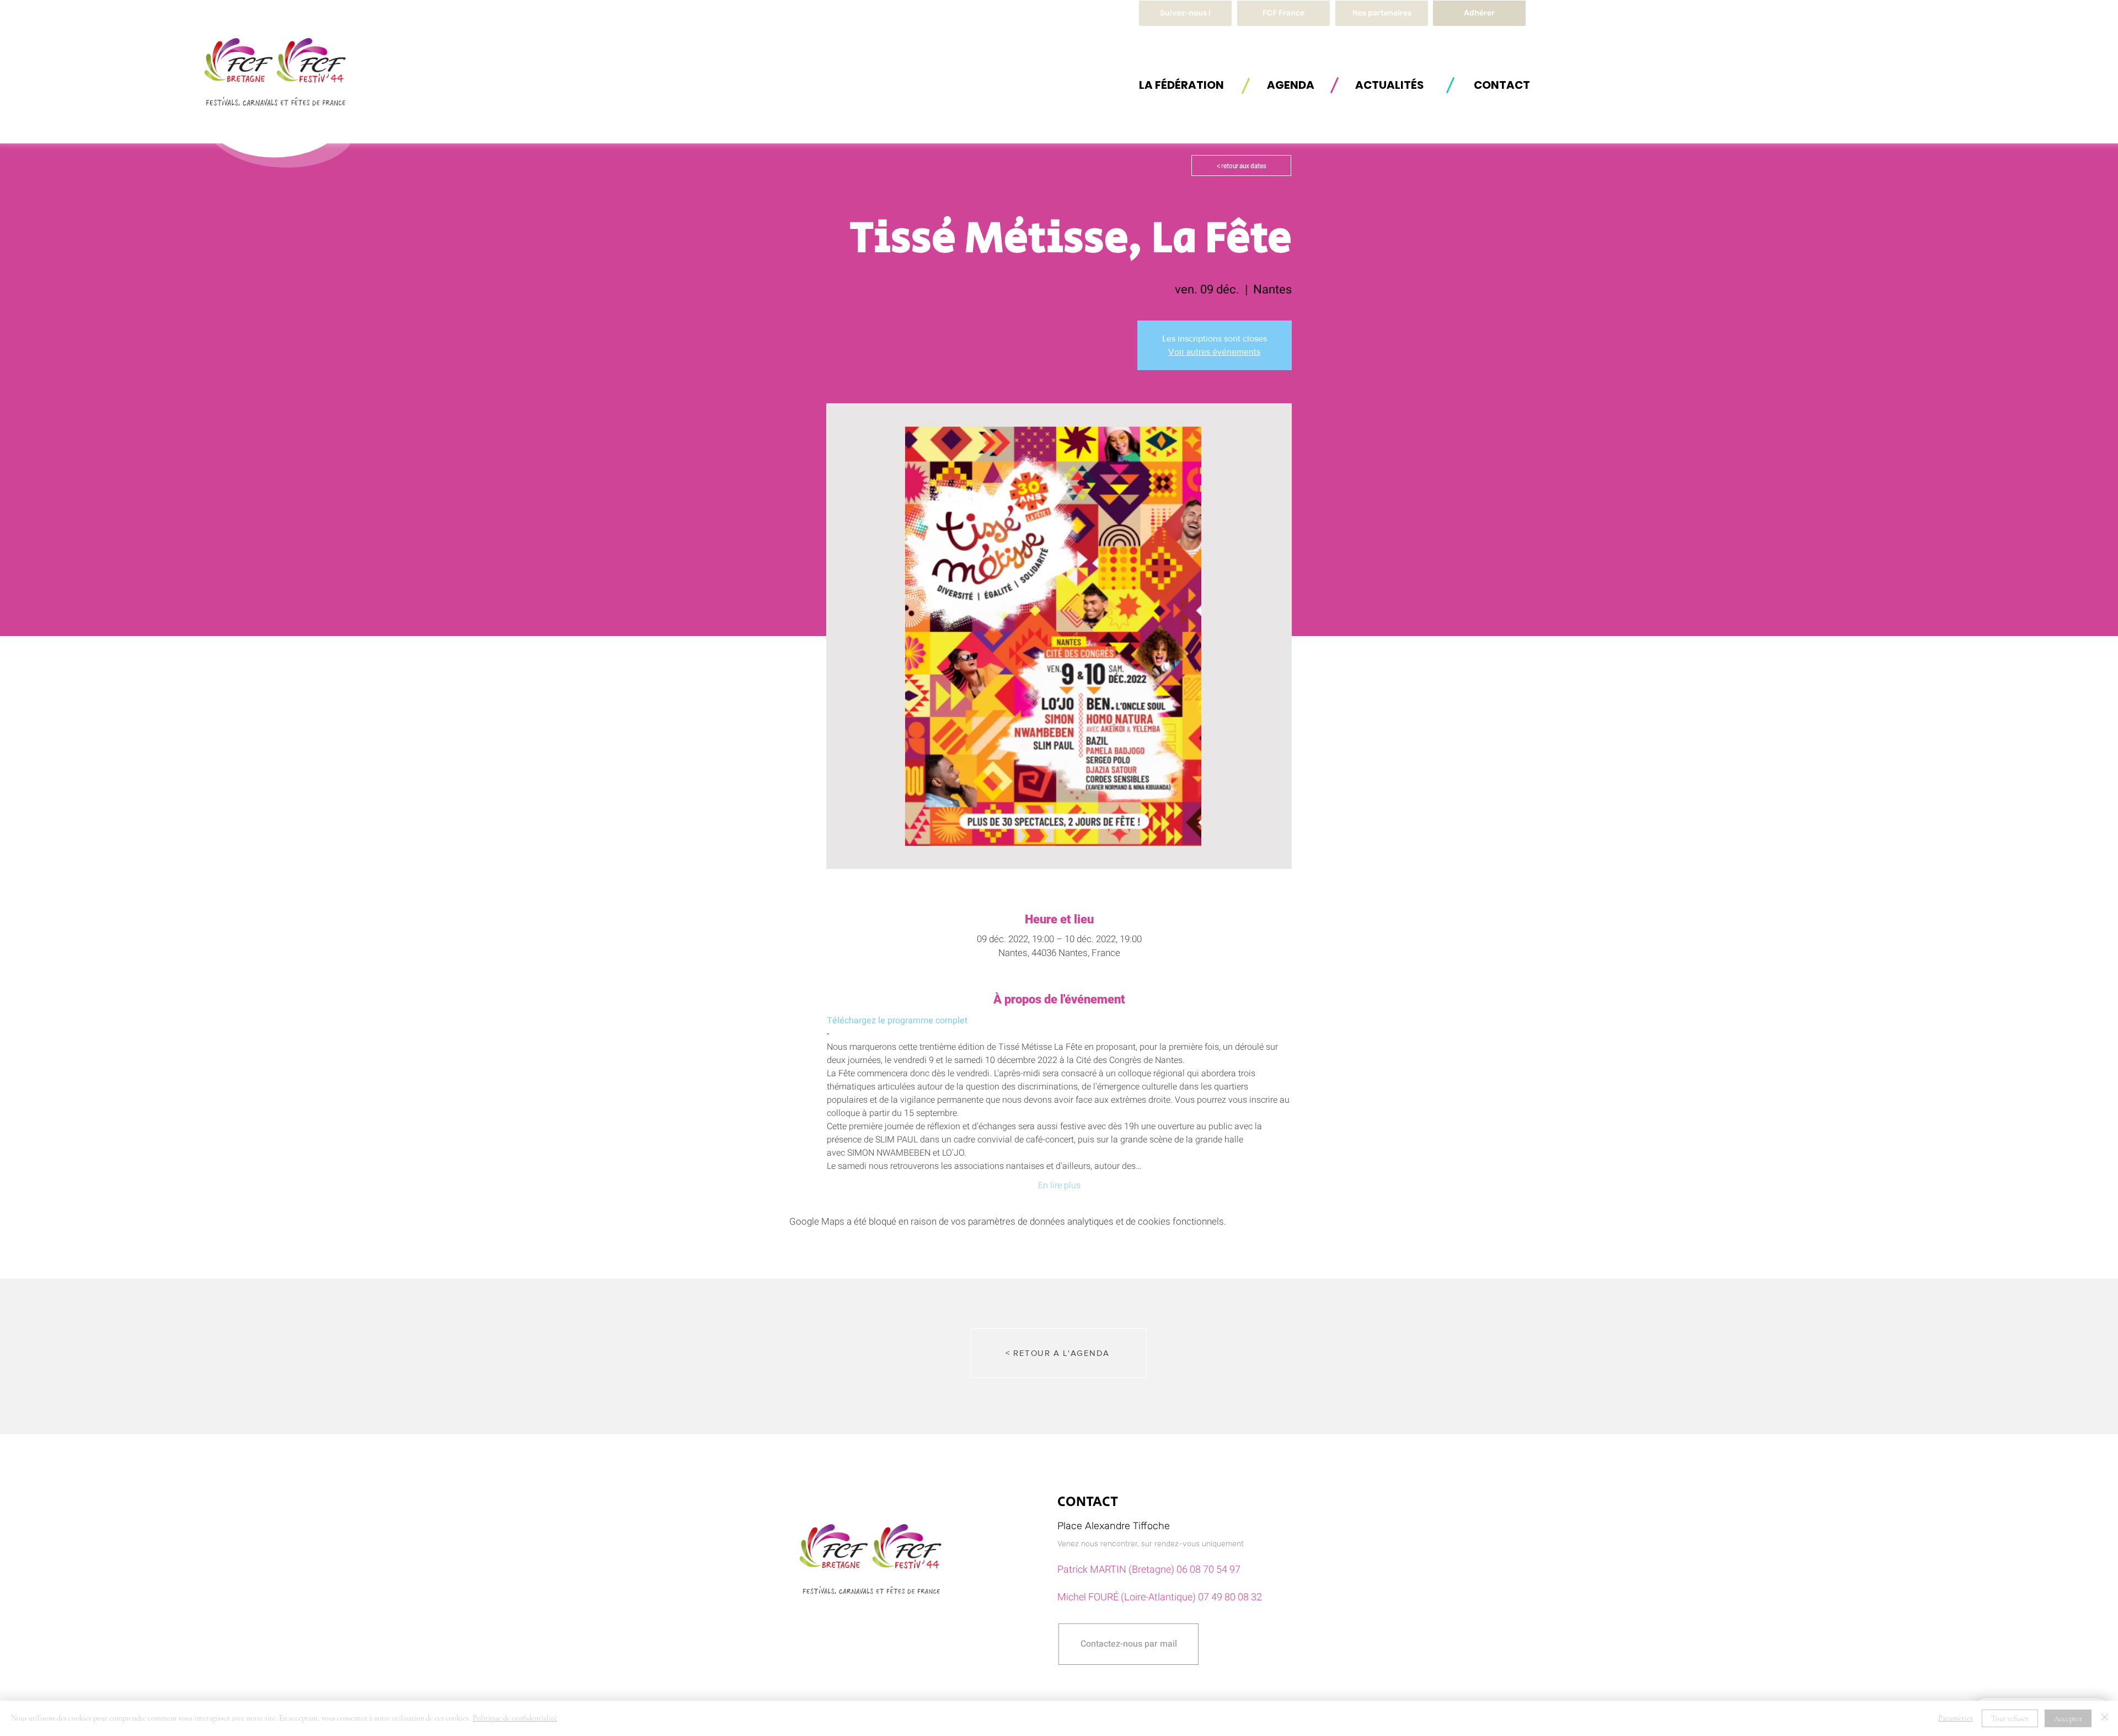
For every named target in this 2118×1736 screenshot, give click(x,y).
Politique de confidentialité (515, 1718)
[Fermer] (2105, 1718)
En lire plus (1059, 1185)
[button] (1181, 85)
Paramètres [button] (1956, 1718)
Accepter (2068, 1719)
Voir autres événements (1214, 352)
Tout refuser (2010, 1719)
